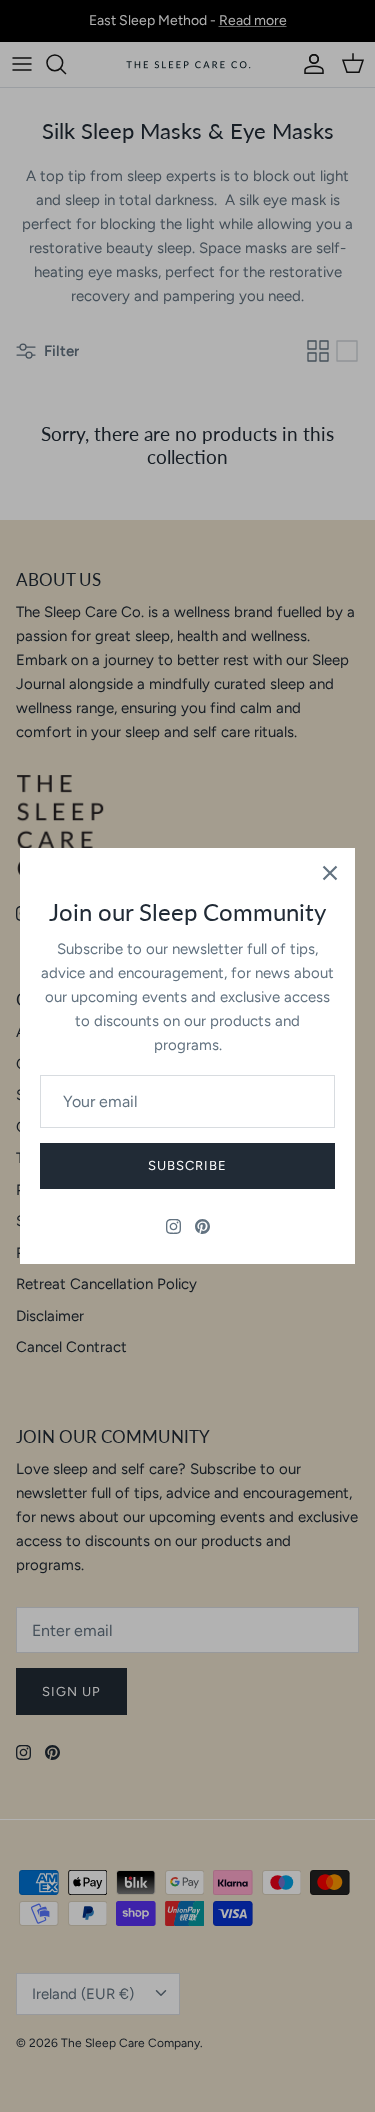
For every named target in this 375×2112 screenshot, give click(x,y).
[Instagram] (173, 1226)
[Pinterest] (202, 1226)
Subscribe (187, 1165)
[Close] (330, 873)
